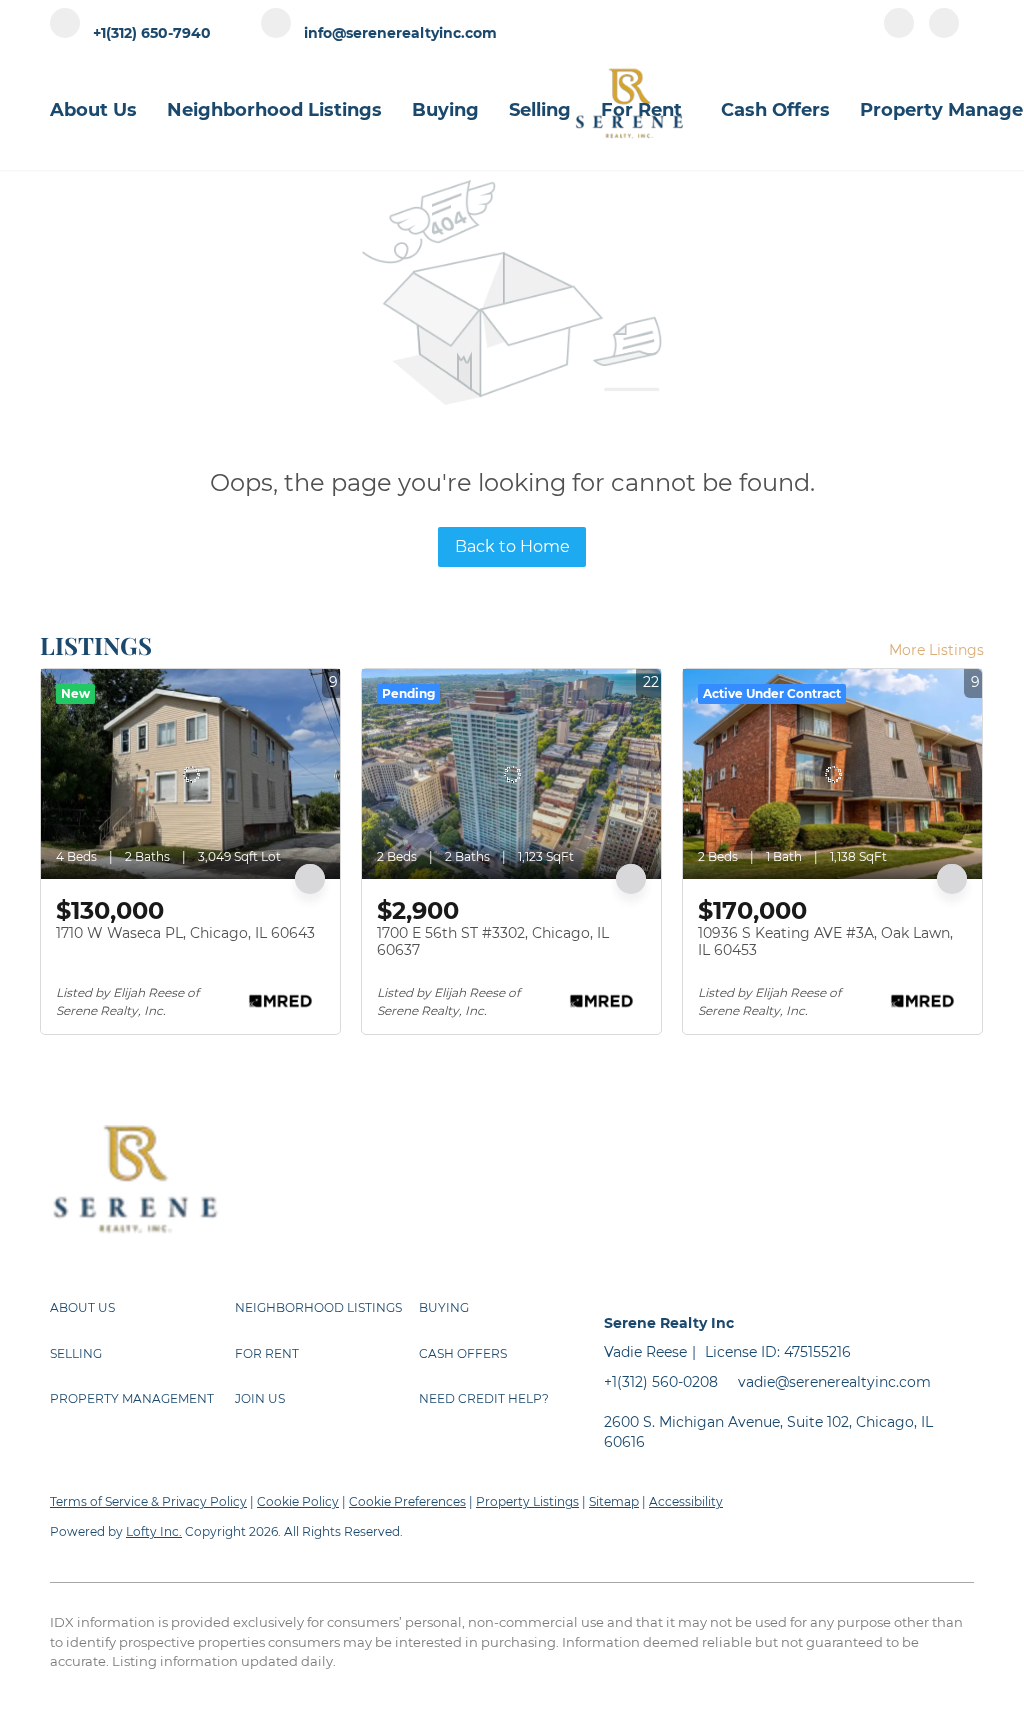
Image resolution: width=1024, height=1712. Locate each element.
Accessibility (686, 1501)
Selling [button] (540, 110)
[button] (142, 1308)
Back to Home (512, 546)
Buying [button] (445, 110)
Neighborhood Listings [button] (274, 110)
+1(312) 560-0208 (661, 1382)
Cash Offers (775, 110)
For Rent (641, 110)
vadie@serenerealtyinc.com (834, 1382)
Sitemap (614, 1501)
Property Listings (527, 1501)
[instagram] (944, 32)
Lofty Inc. (154, 1531)
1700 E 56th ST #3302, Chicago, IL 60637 (493, 942)
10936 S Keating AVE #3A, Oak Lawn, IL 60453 (825, 942)
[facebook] (899, 32)
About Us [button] (93, 110)
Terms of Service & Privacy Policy (148, 1501)
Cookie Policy (298, 1501)
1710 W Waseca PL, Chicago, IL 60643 (185, 933)
